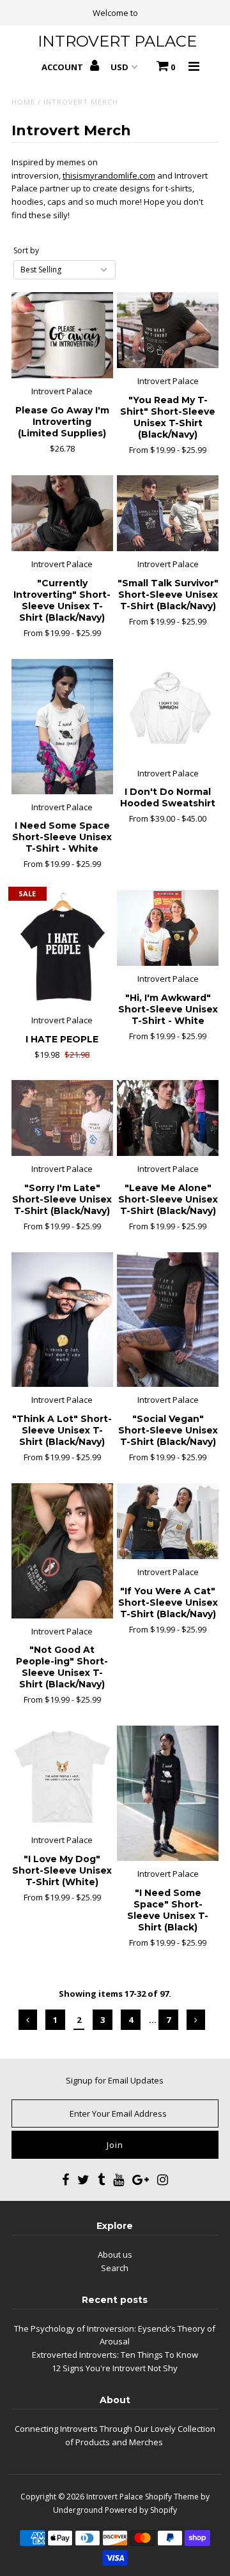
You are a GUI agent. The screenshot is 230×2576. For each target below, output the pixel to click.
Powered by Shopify (141, 2510)
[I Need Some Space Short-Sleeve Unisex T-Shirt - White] (62, 727)
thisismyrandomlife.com (109, 175)
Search (115, 2268)
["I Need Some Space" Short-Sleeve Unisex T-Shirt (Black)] (168, 1793)
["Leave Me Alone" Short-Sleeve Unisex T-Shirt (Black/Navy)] (168, 1118)
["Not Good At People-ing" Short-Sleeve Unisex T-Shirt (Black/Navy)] (62, 1551)
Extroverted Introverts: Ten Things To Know (115, 2355)
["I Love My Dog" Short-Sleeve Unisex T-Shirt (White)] (62, 1776)
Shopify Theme (172, 2497)
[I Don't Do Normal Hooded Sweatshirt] (168, 710)
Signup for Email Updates (115, 2080)
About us (115, 2254)
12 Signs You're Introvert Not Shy (115, 2368)
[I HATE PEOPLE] (62, 949)
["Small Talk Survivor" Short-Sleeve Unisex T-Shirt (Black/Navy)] (168, 513)
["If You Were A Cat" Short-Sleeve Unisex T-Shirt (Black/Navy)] (168, 1521)
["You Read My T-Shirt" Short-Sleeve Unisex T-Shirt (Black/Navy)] (168, 330)
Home (23, 102)
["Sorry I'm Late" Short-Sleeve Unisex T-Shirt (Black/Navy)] (62, 1118)
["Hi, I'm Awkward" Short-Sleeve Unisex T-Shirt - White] (168, 928)
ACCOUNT (63, 67)
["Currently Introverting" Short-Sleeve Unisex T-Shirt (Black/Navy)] (62, 513)
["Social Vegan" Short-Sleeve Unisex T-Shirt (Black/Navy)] (168, 1320)
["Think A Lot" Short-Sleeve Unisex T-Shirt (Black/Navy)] (62, 1320)
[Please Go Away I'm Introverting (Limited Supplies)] (62, 336)
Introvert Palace (115, 2497)
